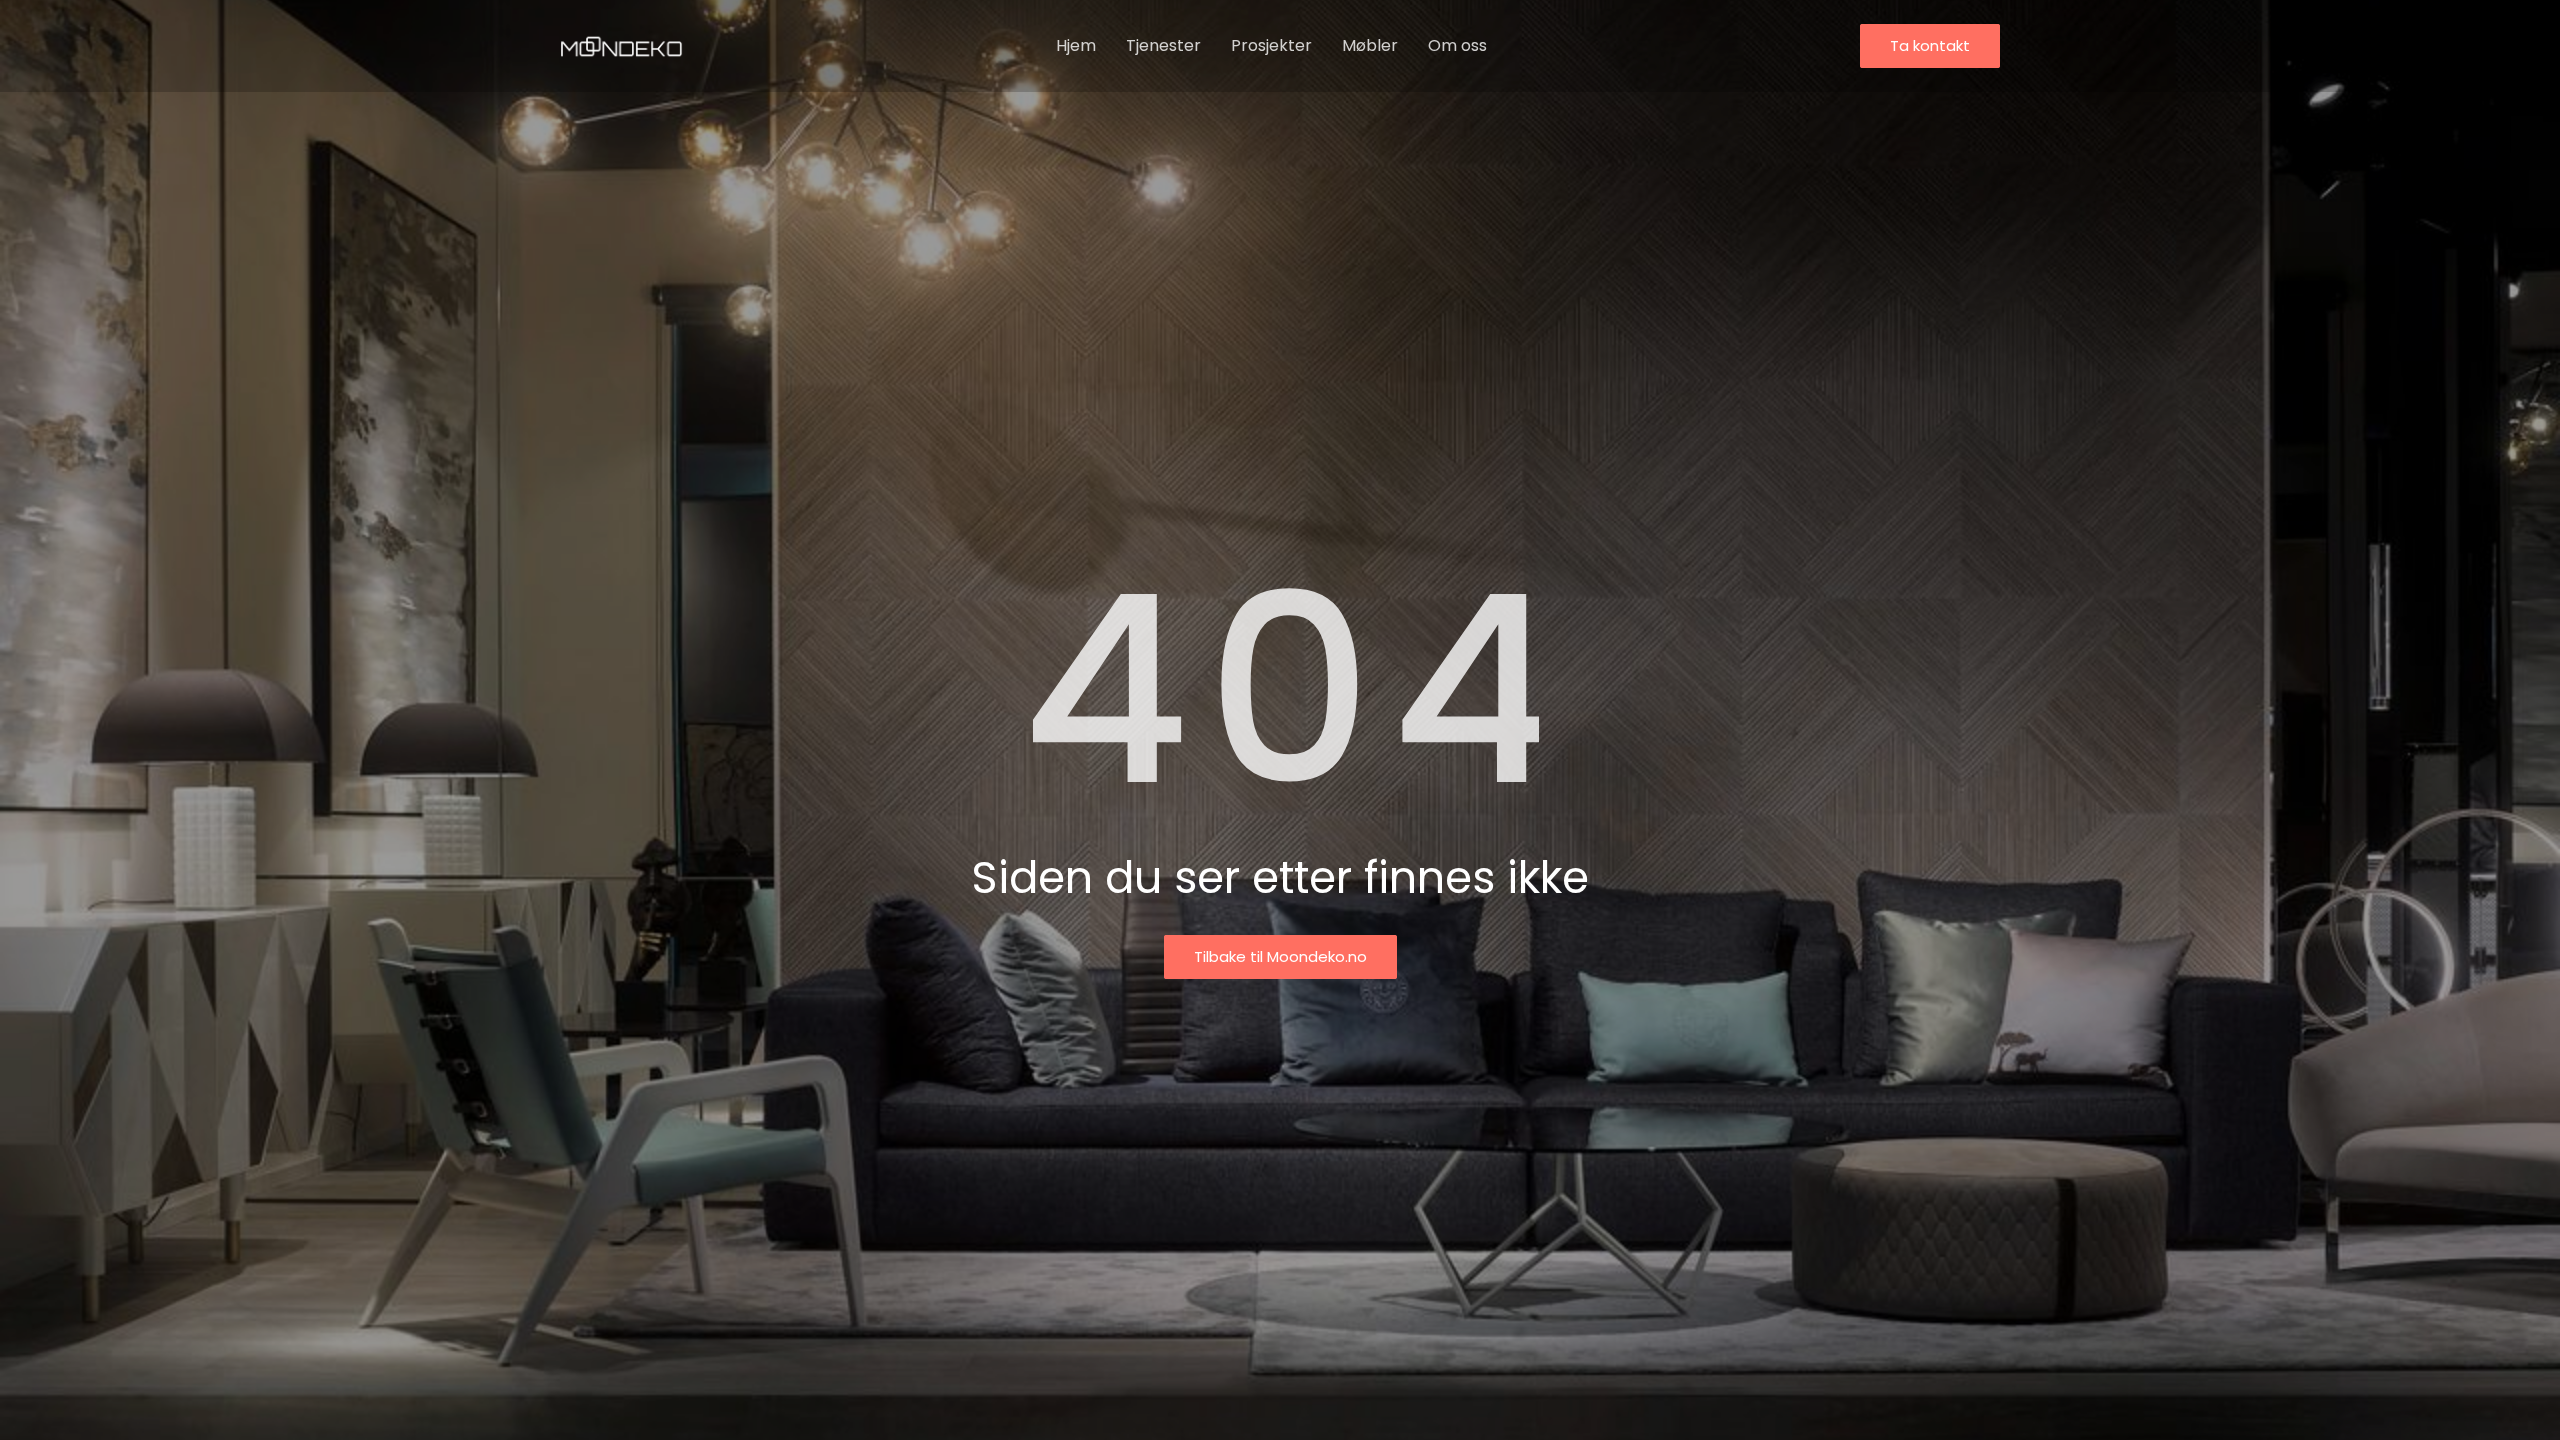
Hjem (1076, 45)
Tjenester (1163, 45)
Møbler (1370, 45)
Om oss (1457, 45)
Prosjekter (1271, 45)
